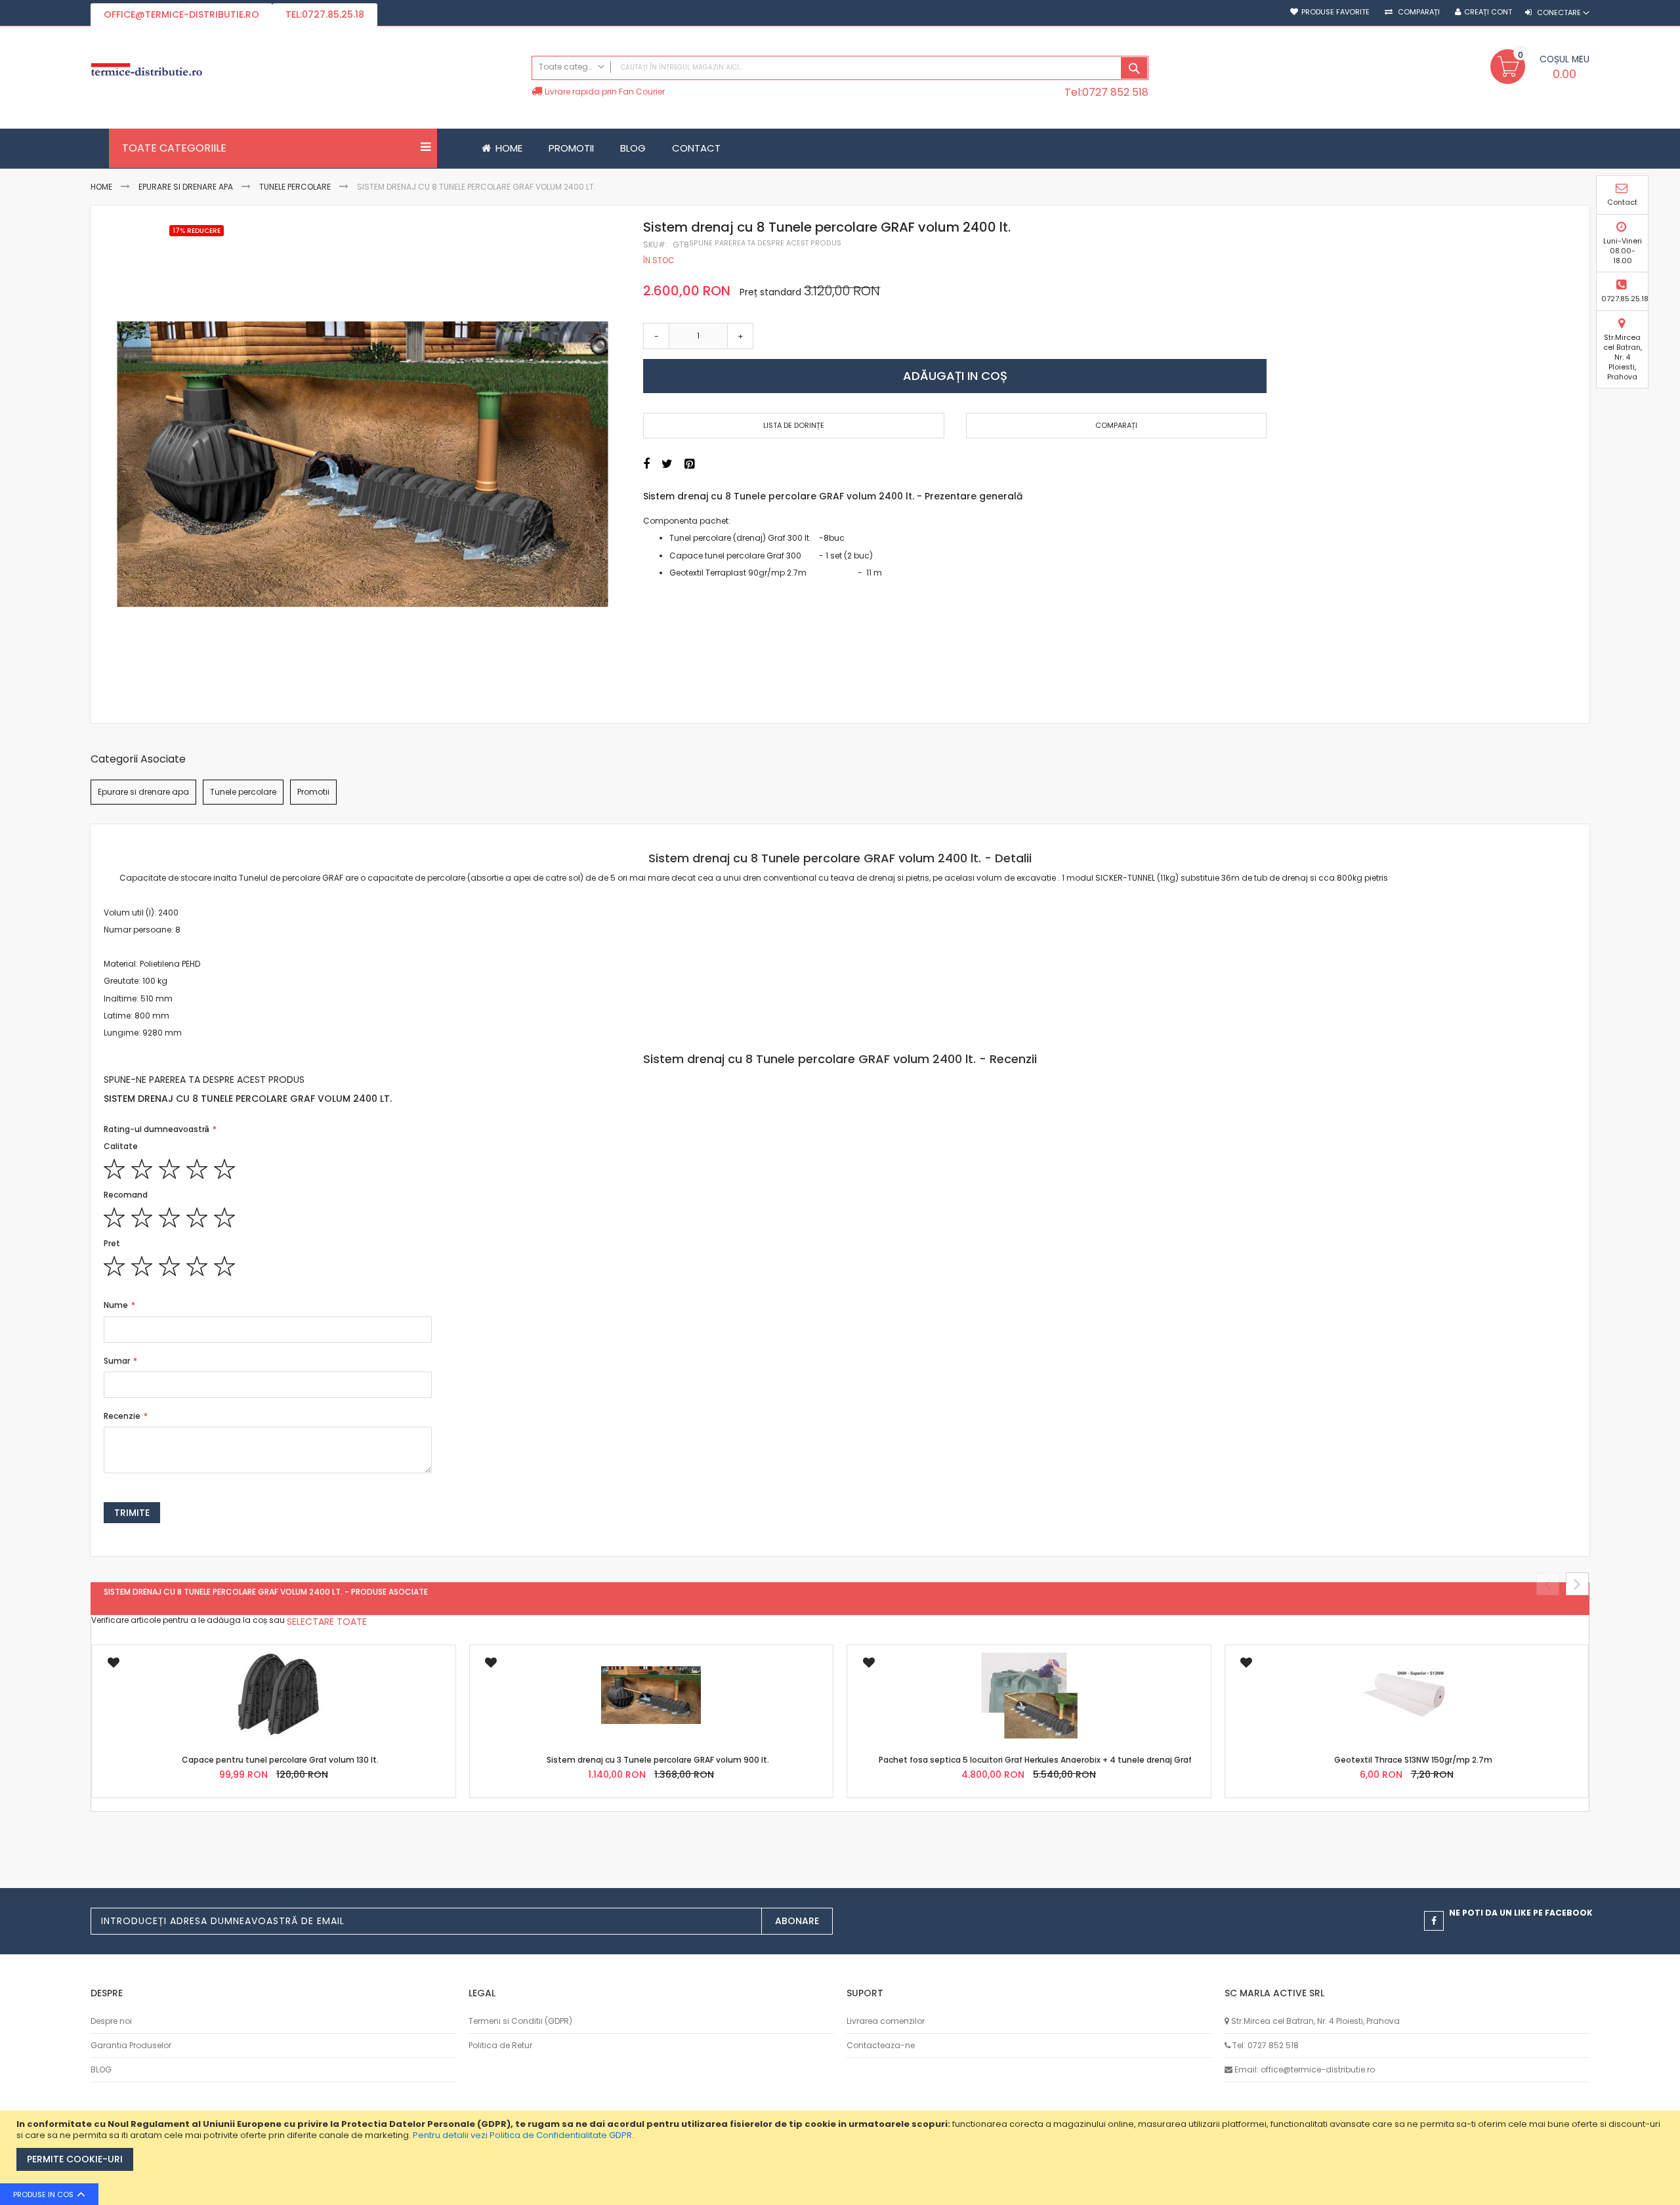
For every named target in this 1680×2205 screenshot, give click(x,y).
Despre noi (111, 2021)
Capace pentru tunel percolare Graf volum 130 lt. (280, 1760)
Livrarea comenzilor (886, 2021)
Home (101, 187)
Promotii (313, 792)
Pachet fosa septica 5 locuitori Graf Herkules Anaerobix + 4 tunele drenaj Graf (1035, 1760)
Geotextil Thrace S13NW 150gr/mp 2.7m (1413, 1760)
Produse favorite (1335, 12)
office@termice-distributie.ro (181, 14)
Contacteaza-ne (881, 2045)
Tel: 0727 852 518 (1266, 2045)
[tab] (840, 858)
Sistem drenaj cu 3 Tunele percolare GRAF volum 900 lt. (658, 1760)
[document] (842, 2158)
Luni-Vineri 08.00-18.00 (1623, 251)
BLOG (101, 2069)
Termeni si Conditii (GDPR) (520, 2021)
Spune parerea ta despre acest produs (765, 243)
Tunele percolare (295, 187)
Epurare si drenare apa (186, 187)
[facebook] (1434, 1921)
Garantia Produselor (131, 2045)
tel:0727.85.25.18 (325, 14)
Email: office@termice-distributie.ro (1305, 2069)
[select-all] (327, 1622)
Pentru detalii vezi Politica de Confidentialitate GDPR (522, 2135)
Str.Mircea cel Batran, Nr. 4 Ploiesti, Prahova (1623, 357)
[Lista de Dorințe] (113, 1667)
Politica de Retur (500, 2045)
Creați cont (1488, 12)
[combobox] (840, 68)
